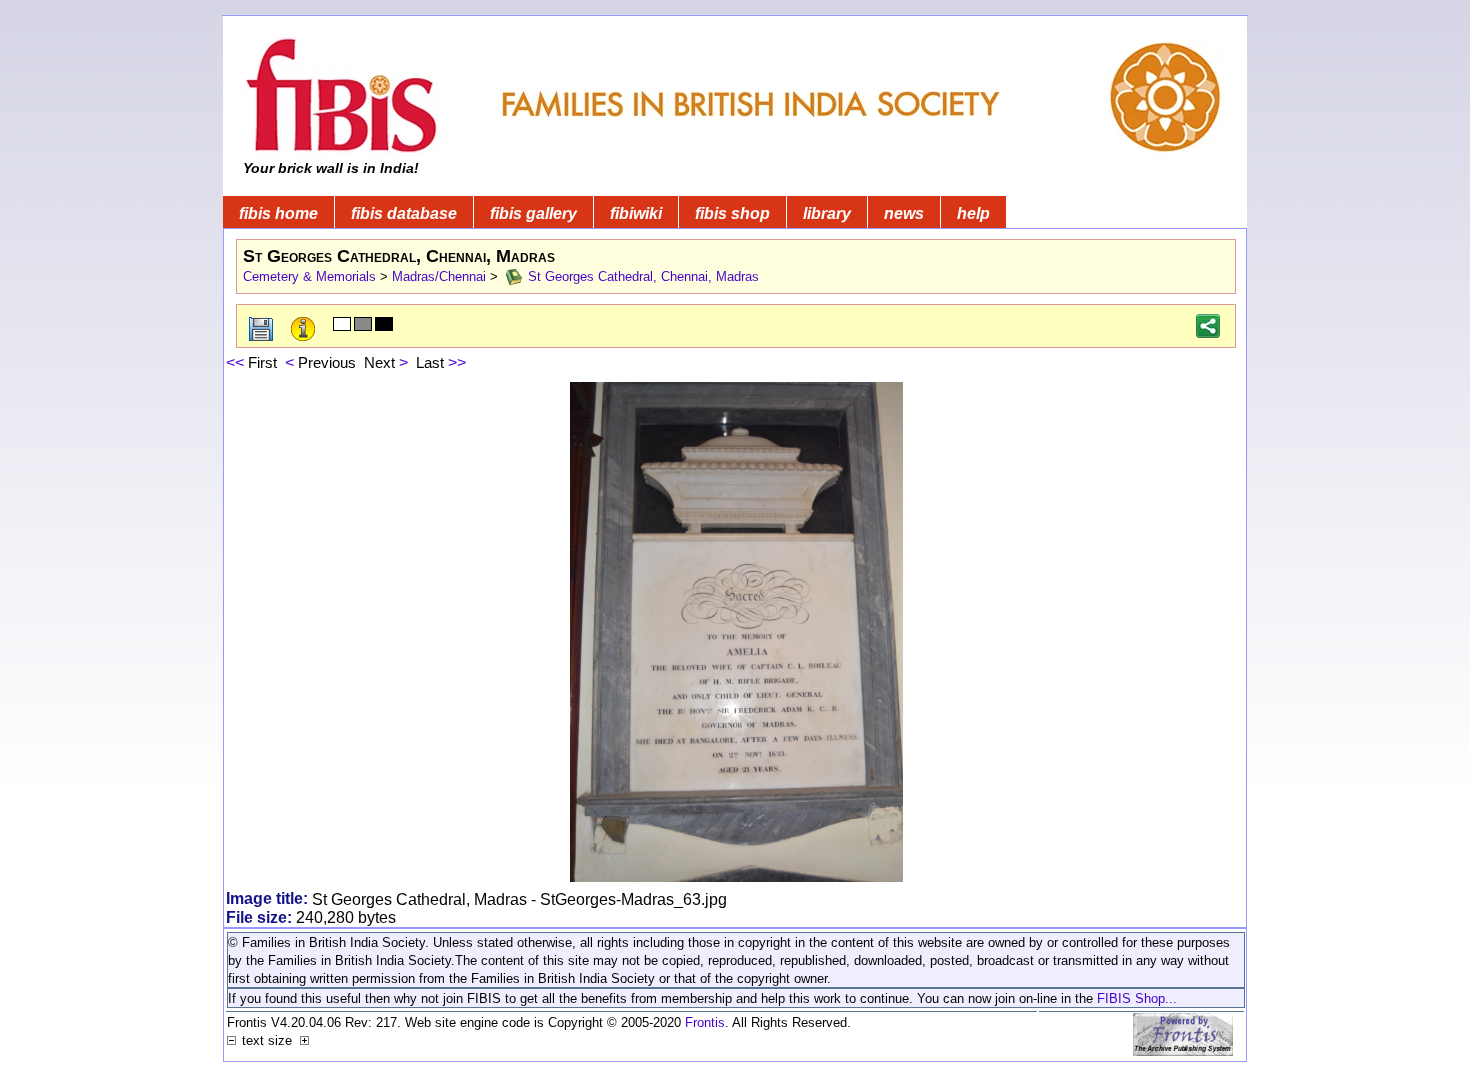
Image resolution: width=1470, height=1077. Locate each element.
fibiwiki (636, 213)
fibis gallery (533, 213)
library (827, 213)
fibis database (404, 213)
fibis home (278, 213)
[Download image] (262, 330)
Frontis (705, 1022)
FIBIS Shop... (1137, 998)
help (973, 213)
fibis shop (732, 213)
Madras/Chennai (439, 276)
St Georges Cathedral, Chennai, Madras (641, 276)
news (904, 213)
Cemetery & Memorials (309, 276)
